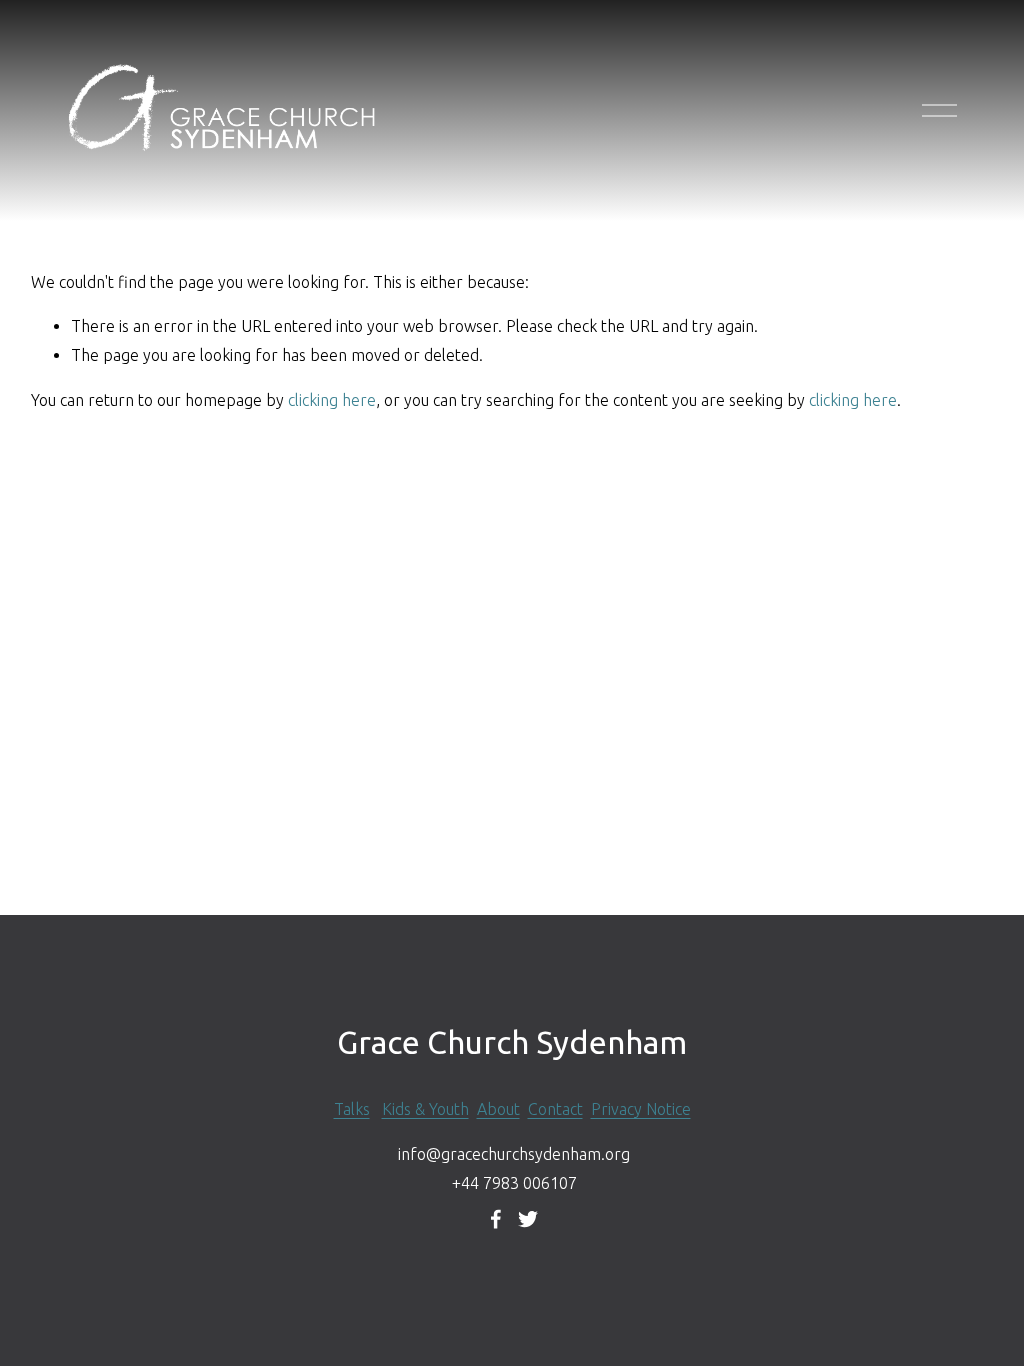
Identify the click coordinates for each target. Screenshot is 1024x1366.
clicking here (332, 400)
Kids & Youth (425, 1109)
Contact (555, 1109)
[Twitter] (528, 1219)
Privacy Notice (641, 1109)
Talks (352, 1109)
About (498, 1109)
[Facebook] (496, 1219)
